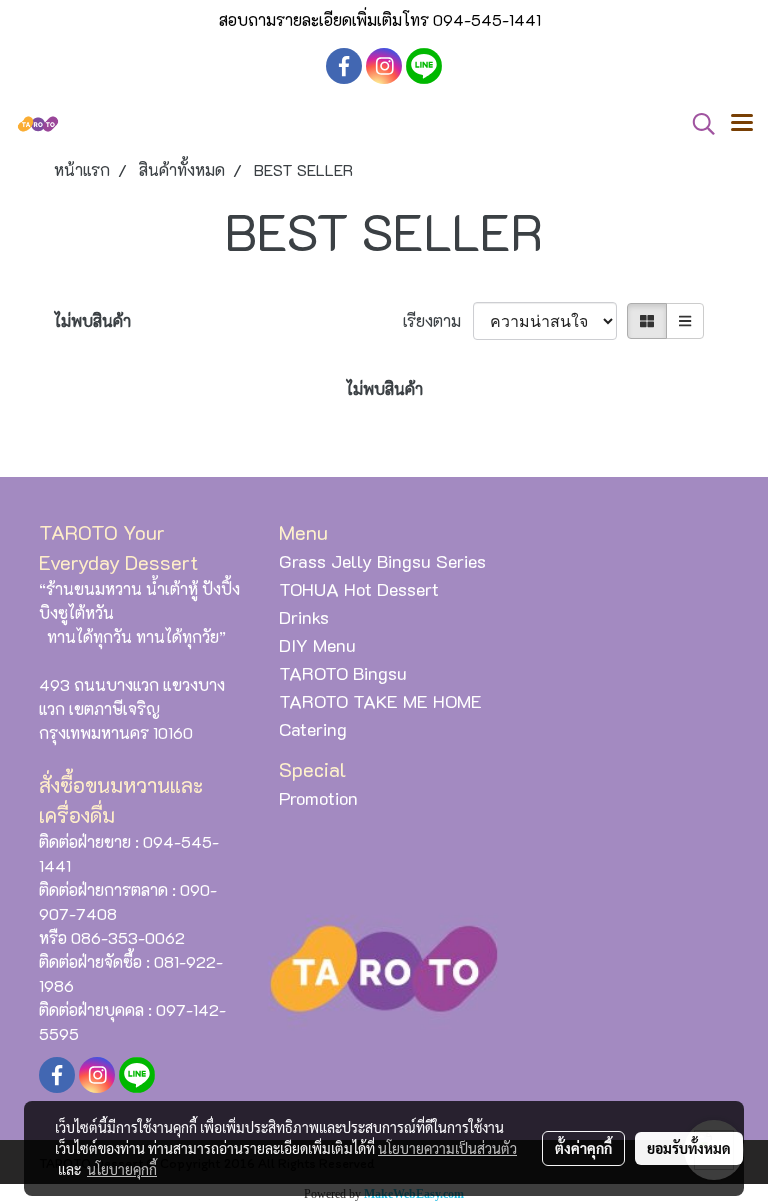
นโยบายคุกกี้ (122, 1169)
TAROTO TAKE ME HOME (380, 701)
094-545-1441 (487, 19)
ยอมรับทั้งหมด (689, 1148)
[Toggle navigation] (742, 124)
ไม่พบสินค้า (92, 320)
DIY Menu (317, 645)
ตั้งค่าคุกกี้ (583, 1148)
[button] (697, 124)
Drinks (304, 617)
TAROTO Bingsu (343, 673)
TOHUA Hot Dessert (359, 589)
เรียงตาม (438, 320)
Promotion (318, 798)
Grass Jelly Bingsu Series (382, 561)
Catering (313, 729)
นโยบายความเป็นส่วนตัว (447, 1148)
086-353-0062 (128, 937)
